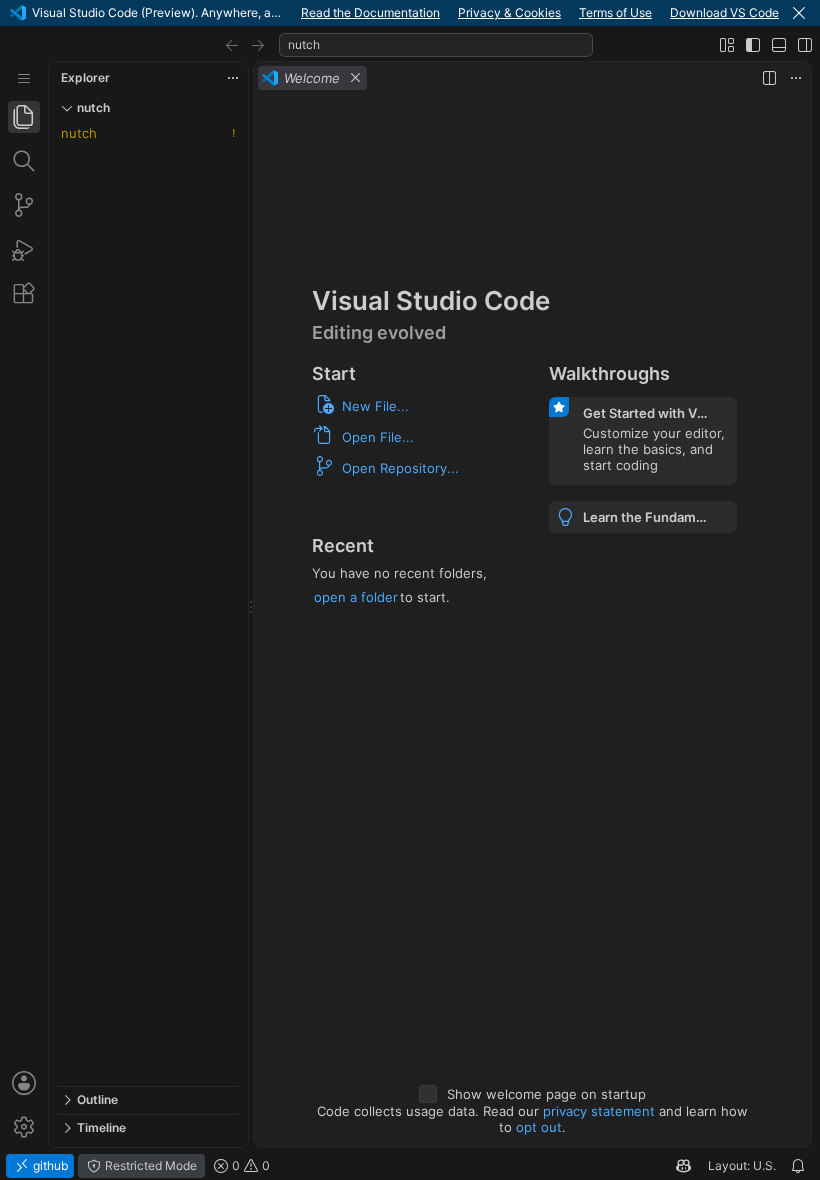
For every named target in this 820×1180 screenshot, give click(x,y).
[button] (799, 13)
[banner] (410, 13)
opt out (539, 1127)
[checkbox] (428, 1094)
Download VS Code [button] (724, 12)
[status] (410, 1166)
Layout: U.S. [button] (742, 1165)
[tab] (24, 117)
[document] (532, 620)
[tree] (148, 604)
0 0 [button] (249, 1165)
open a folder (356, 597)
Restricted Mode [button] (149, 1165)
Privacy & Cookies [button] (509, 12)
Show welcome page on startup (546, 1094)
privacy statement (599, 1111)
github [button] (49, 1165)
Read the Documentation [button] (370, 12)
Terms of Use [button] (615, 12)
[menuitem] (24, 78)
